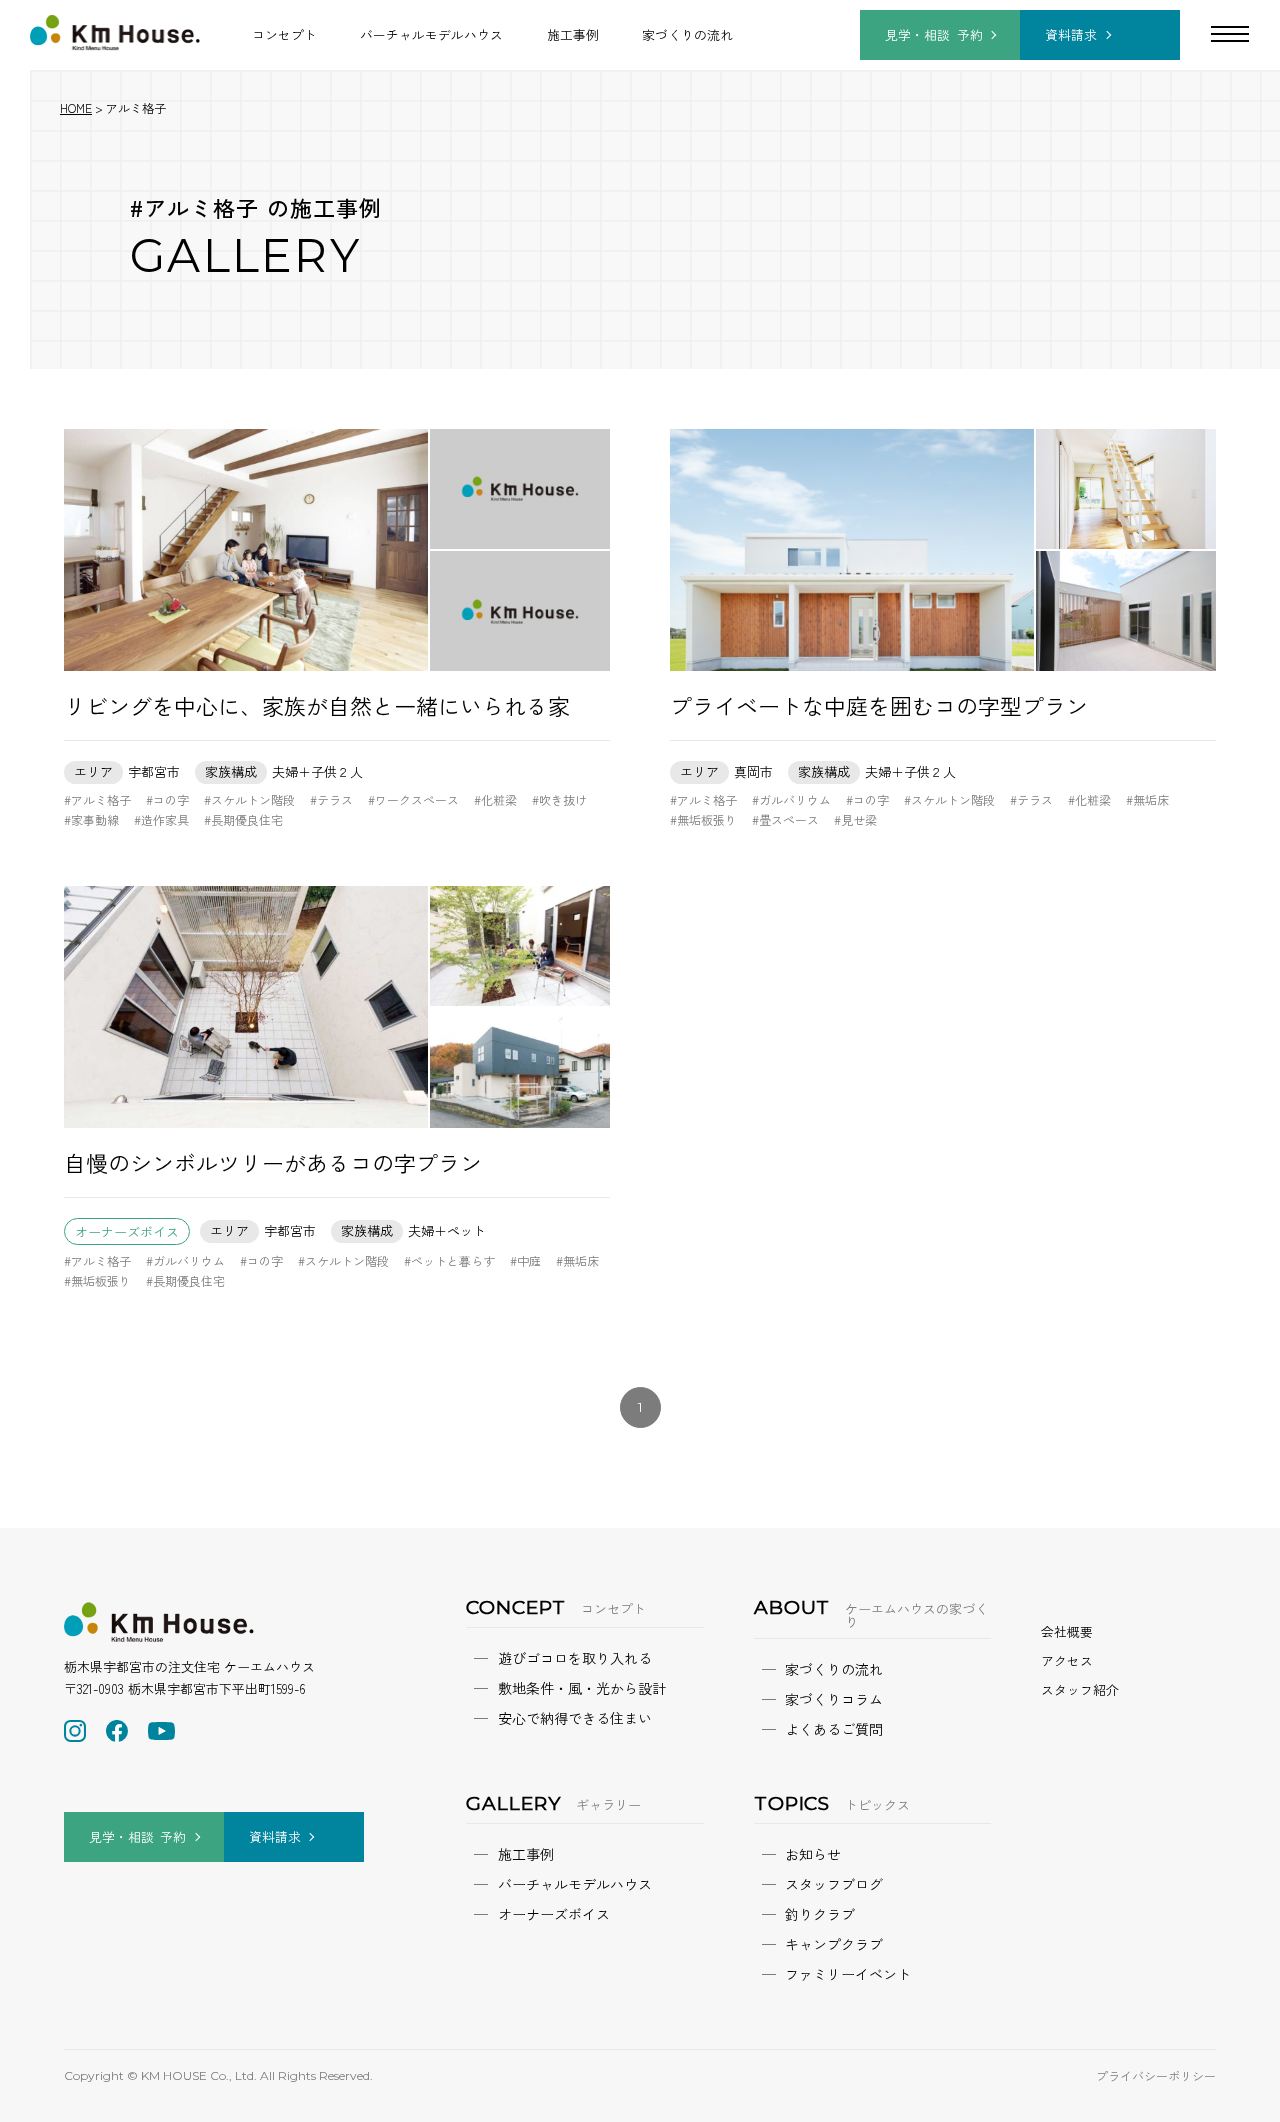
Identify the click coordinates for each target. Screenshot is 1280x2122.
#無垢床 (1147, 799)
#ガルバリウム (791, 799)
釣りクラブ (820, 1914)
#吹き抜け (559, 799)
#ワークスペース (413, 799)
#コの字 (167, 799)
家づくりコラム (834, 1699)
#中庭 (525, 1260)
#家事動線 (91, 819)
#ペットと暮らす (449, 1260)
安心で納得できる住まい (575, 1718)
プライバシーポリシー (1156, 2075)
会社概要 (1067, 1631)
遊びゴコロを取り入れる (575, 1658)
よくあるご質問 (834, 1729)
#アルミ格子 (97, 799)
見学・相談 (933, 34)
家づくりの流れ (687, 34)
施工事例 (573, 34)
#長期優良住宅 (243, 819)
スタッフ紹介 (1080, 1689)
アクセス (1067, 1660)
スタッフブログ (834, 1884)
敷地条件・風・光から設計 (582, 1688)
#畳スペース (785, 819)
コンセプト (284, 34)
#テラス (331, 799)
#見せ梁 (855, 819)
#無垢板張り (703, 819)
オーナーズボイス (127, 1231)
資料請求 (1071, 34)
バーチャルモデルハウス (431, 34)
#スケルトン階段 (249, 799)
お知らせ (813, 1854)
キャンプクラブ (834, 1944)
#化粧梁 (495, 799)
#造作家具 (161, 819)
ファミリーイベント (848, 1974)
